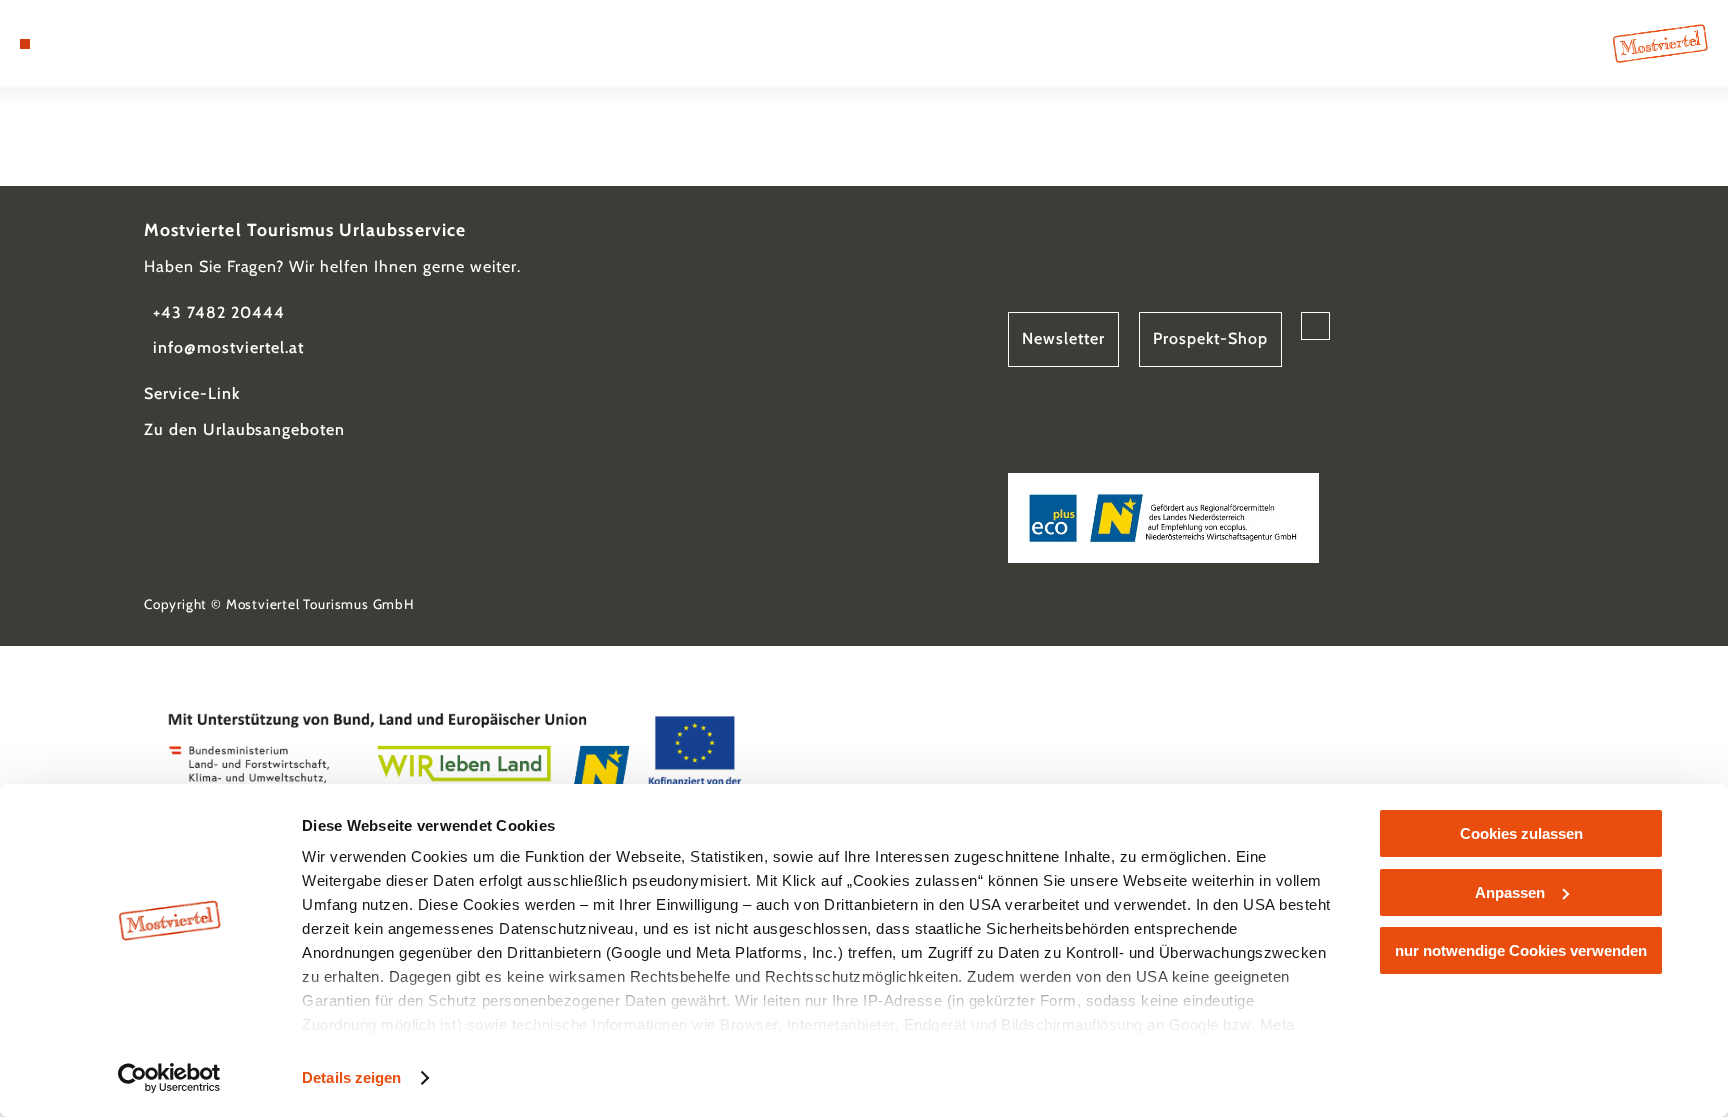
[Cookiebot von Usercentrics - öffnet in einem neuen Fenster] (169, 1078)
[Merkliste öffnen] (105, 44)
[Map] (77, 44)
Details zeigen (351, 1077)
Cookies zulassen (1521, 833)
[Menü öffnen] (25, 44)
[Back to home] (1660, 43)
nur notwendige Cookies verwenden (1521, 950)
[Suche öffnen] (133, 44)
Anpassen (1510, 892)
